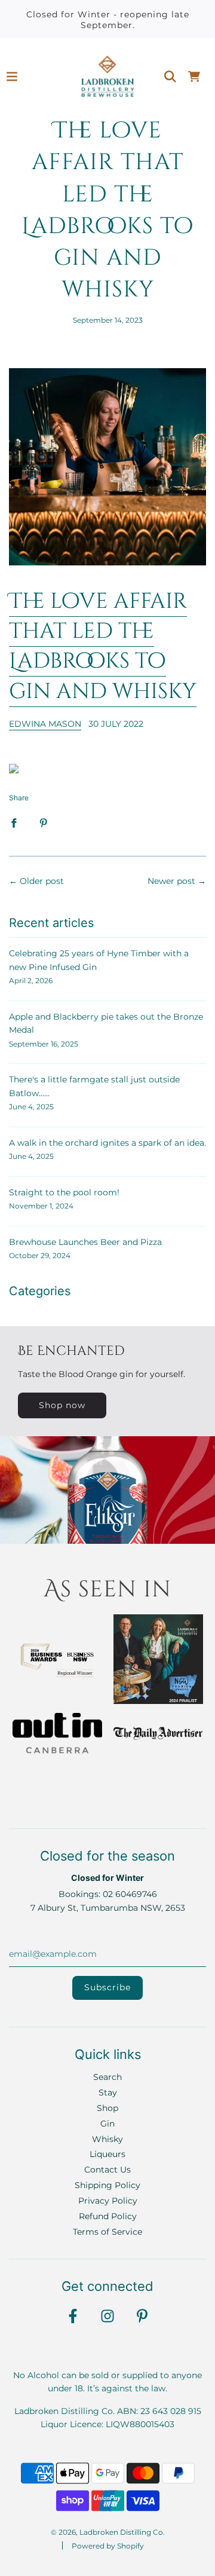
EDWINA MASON (45, 724)
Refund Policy (108, 2216)
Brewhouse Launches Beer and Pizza (85, 1242)
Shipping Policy (107, 2185)
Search (107, 2077)
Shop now (62, 1405)
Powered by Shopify (108, 2546)
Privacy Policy (108, 2201)
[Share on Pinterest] (44, 822)
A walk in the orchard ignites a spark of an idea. (107, 1143)
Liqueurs (107, 2154)
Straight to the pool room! (64, 1192)
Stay (108, 2092)
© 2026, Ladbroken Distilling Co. (108, 2532)
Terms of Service (107, 2232)
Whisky (107, 2139)
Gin (107, 2124)
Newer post (171, 881)
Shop (107, 2108)
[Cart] (194, 77)
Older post (42, 881)
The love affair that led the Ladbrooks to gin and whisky (103, 646)
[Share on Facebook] (14, 822)
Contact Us (107, 2170)
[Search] (170, 77)
